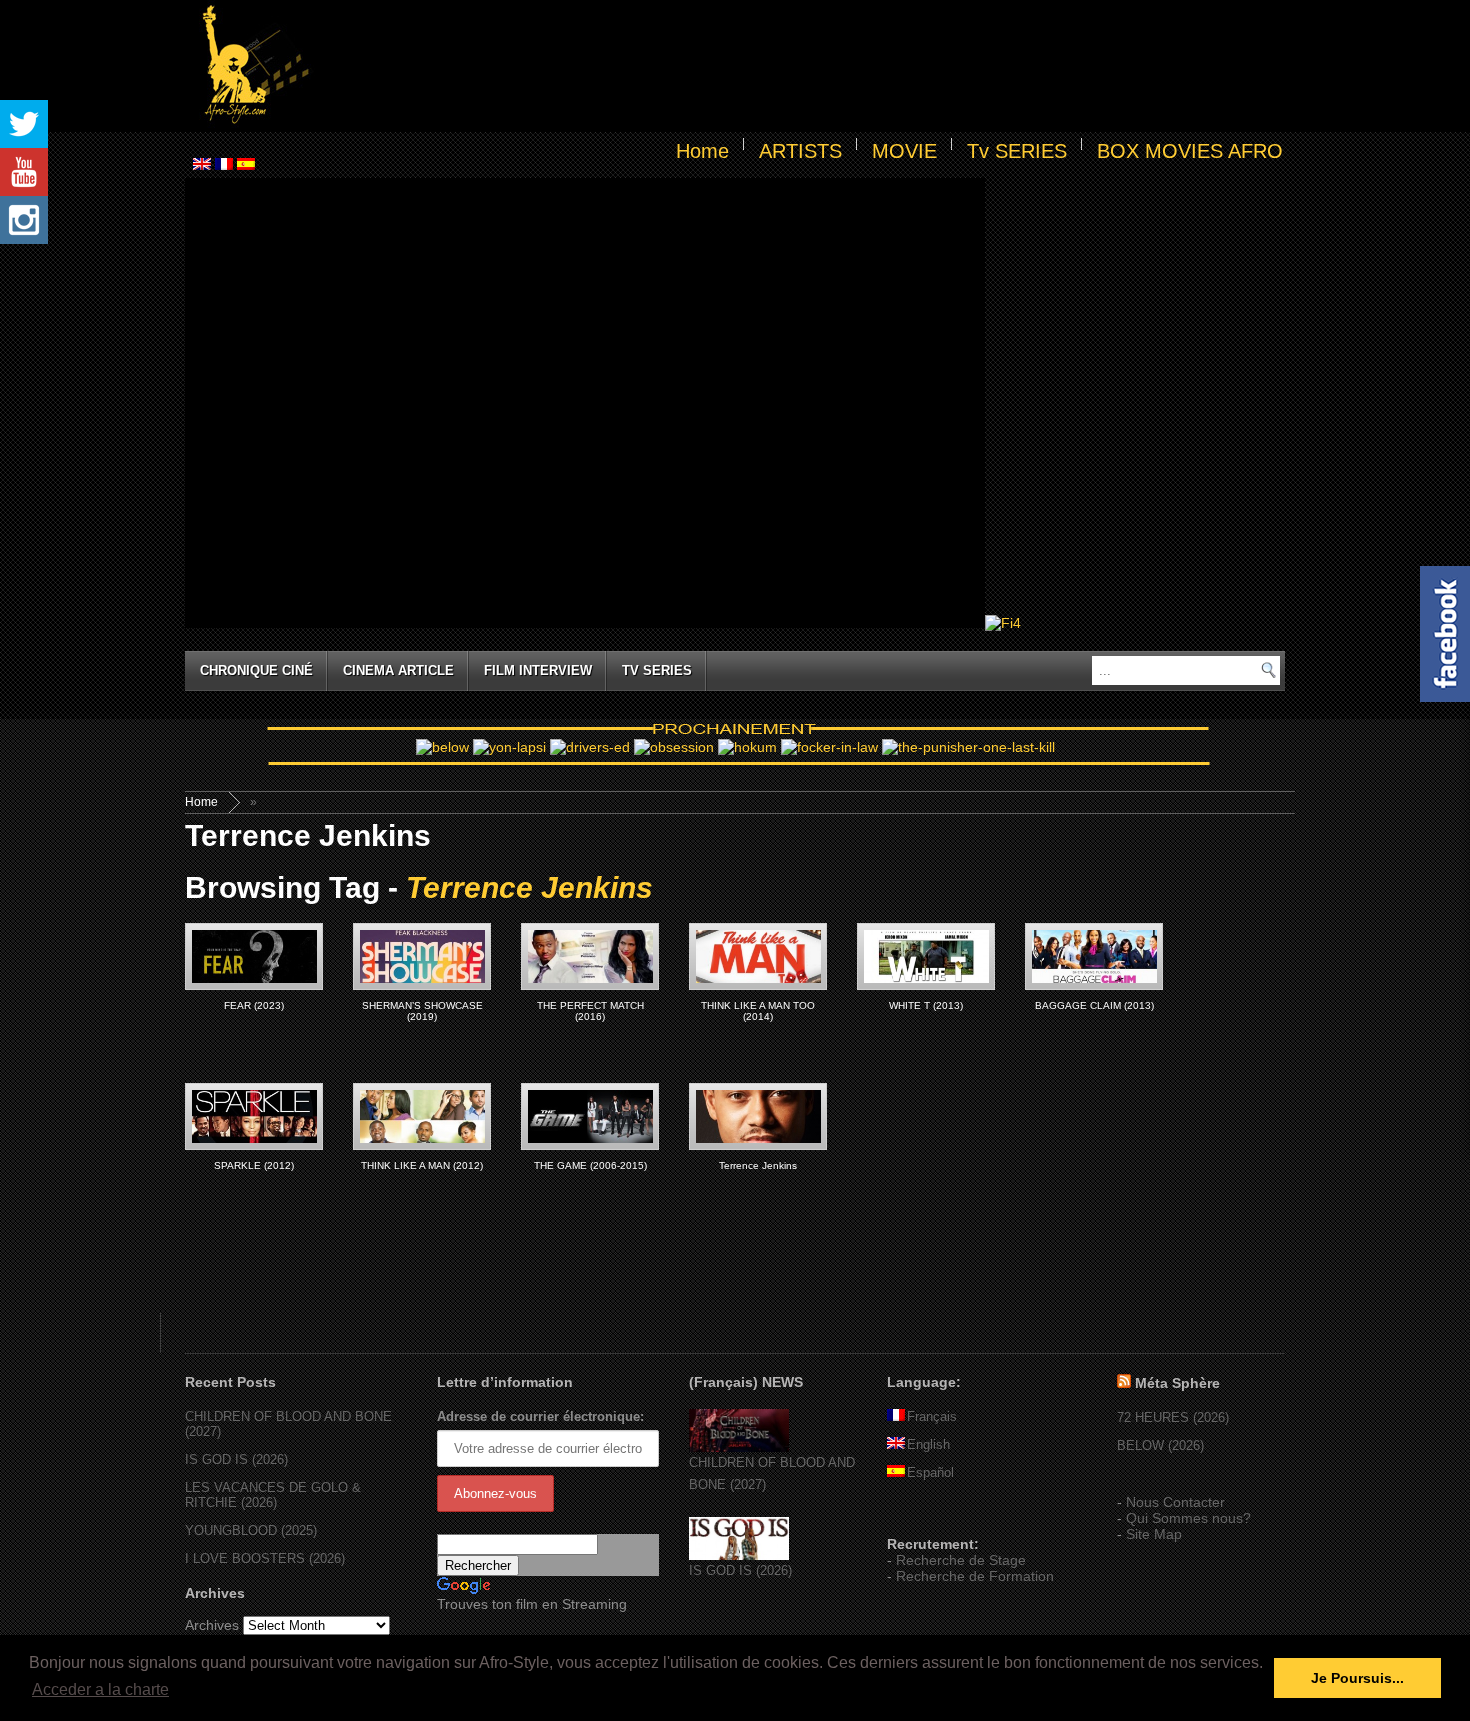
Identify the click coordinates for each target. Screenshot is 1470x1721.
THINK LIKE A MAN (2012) (422, 1165)
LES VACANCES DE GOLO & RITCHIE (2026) (273, 1495)
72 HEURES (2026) (1173, 1417)
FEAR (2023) (254, 1005)
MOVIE (904, 151)
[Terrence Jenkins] (758, 1116)
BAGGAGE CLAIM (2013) (1094, 1005)
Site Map (1154, 1534)
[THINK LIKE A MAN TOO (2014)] (758, 956)
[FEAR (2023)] (254, 956)
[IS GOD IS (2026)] (739, 1555)
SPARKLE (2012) (254, 1165)
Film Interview (538, 670)
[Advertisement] (801, 66)
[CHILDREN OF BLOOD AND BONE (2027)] (739, 1447)
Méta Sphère (1177, 1383)
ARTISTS (800, 151)
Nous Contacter (1175, 1502)
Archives (212, 1625)
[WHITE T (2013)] (926, 956)
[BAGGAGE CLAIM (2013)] (1094, 956)
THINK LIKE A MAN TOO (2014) (758, 1011)
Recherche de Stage (961, 1560)
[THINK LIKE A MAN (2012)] (422, 1116)
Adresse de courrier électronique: (540, 1416)
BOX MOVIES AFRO (1190, 151)
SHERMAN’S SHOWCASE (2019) (422, 1011)
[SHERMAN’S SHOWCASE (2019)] (422, 956)
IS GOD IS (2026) (236, 1459)
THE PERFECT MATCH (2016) (590, 1011)
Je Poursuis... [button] (1357, 1678)
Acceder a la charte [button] (100, 1689)
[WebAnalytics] (927, 1515)
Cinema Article (398, 670)
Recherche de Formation (975, 1576)
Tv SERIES (1017, 151)
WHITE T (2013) (926, 1005)
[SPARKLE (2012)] (254, 1116)
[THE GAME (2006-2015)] (590, 1116)
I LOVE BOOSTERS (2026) (265, 1558)
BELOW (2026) (1160, 1445)
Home (702, 151)
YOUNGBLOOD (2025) (251, 1530)
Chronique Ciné (256, 670)
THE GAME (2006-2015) (590, 1165)
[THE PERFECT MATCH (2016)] (590, 956)
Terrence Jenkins (758, 1165)
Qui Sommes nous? (1188, 1518)
